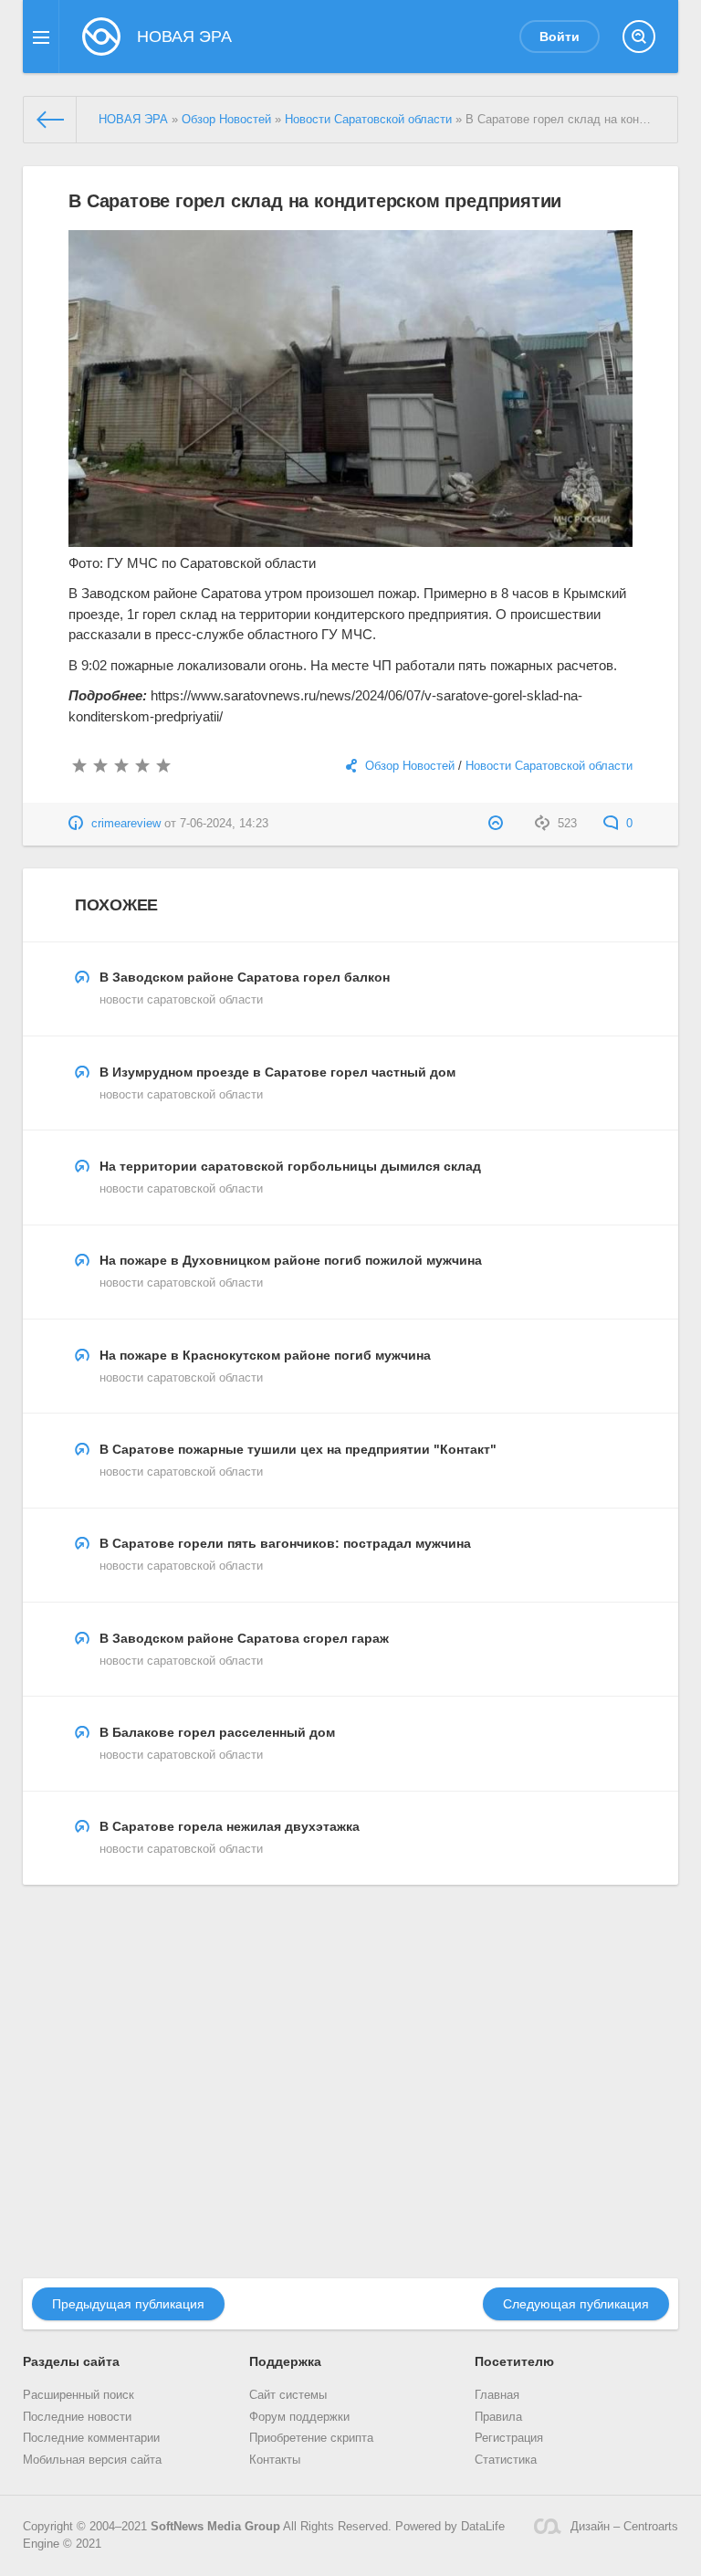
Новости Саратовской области (549, 766)
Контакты (275, 2460)
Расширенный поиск (78, 2395)
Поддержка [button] (285, 2361)
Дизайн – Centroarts (624, 2527)
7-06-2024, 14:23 (224, 824)
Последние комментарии (91, 2438)
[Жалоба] (498, 824)
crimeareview (126, 824)
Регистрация (509, 2438)
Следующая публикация (576, 2304)
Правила (498, 2417)
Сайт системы (288, 2395)
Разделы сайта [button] (71, 2361)
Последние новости (77, 2417)
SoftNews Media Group (215, 2527)
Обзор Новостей (410, 766)
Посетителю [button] (514, 2361)
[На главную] (50, 120)
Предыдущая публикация (128, 2304)
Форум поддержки (299, 2417)
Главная (497, 2395)
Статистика (506, 2460)
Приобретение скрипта (311, 2438)
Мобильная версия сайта (92, 2460)
